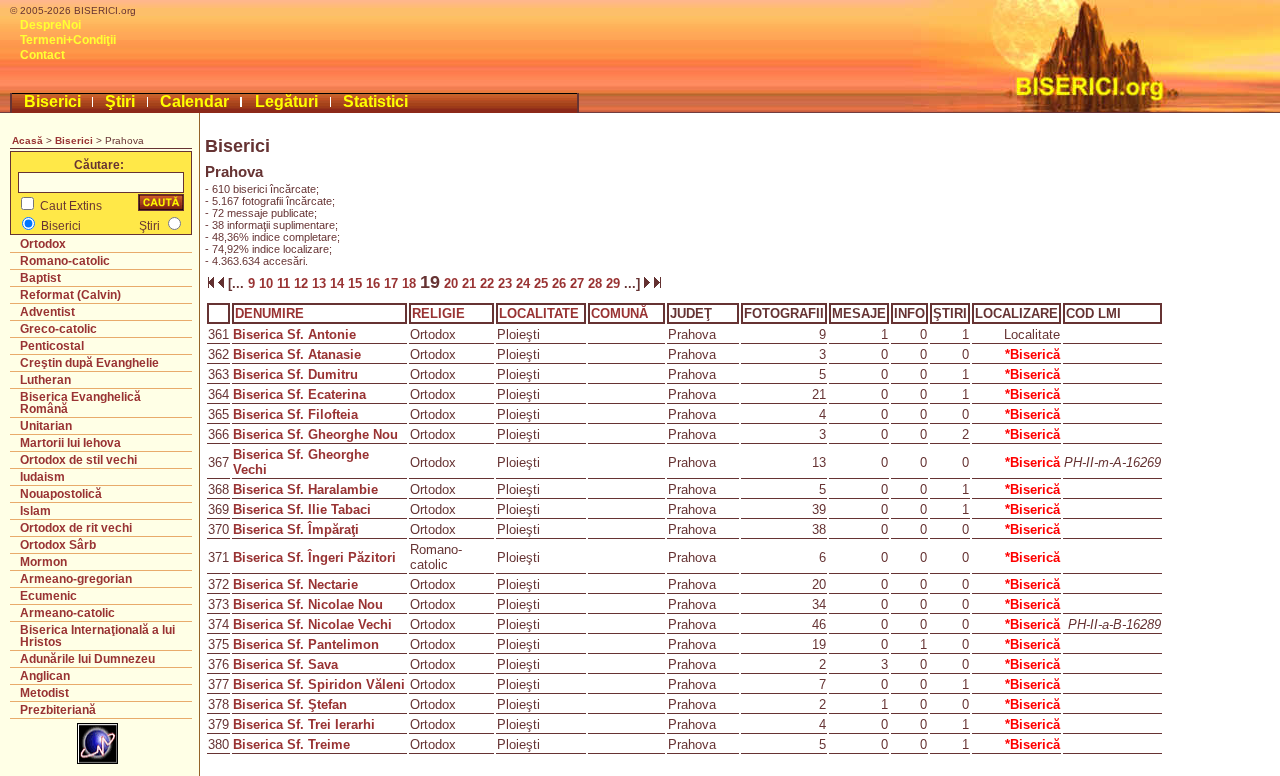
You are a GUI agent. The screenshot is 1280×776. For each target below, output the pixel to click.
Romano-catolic (65, 261)
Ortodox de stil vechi (78, 460)
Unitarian (46, 426)
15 (357, 283)
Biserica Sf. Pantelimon (306, 644)
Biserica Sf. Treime (291, 744)
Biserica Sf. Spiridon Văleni (319, 684)
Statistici (375, 101)
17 (393, 283)
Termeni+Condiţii (68, 40)
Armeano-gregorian (76, 579)
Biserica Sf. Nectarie (295, 584)
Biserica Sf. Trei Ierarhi (304, 724)
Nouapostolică (61, 494)
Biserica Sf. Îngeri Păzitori (314, 557)
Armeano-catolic (67, 613)
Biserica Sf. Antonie (294, 334)
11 (285, 283)
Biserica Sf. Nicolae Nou (308, 604)
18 (411, 283)
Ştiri (120, 101)
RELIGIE (438, 313)
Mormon (43, 562)
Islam (35, 511)
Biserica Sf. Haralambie (305, 489)
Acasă (27, 140)
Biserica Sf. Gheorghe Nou (315, 434)
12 (303, 283)
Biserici (52, 101)
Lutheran (45, 380)
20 (451, 283)
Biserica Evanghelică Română (80, 403)
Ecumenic (48, 596)
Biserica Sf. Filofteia (295, 414)
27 (579, 283)
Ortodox (43, 244)
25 (543, 283)
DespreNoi (50, 25)
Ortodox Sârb (58, 545)
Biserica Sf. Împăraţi (296, 529)
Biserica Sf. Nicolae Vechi (312, 624)
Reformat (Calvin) (70, 295)
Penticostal (52, 346)
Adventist (47, 312)
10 (268, 283)
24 (525, 283)
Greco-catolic (58, 329)
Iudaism (42, 477)
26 (561, 283)
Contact (42, 55)
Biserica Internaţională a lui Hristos (97, 636)
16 (375, 283)
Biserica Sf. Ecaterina (299, 394)
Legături (286, 101)
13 (321, 283)
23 (507, 283)
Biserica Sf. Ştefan (290, 704)
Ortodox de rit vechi (76, 528)
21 (471, 283)
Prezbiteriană (58, 710)
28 (597, 283)
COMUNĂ (619, 313)
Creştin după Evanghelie (89, 363)
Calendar (194, 101)
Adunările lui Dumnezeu (87, 659)
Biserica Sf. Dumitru (295, 374)
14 (339, 283)
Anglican (45, 676)
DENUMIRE (269, 313)
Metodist (44, 693)
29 (615, 283)
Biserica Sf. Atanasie (297, 354)
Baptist (40, 278)
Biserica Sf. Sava (285, 664)
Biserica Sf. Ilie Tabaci (302, 509)
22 (489, 283)
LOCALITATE (539, 313)
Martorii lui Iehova (70, 443)
